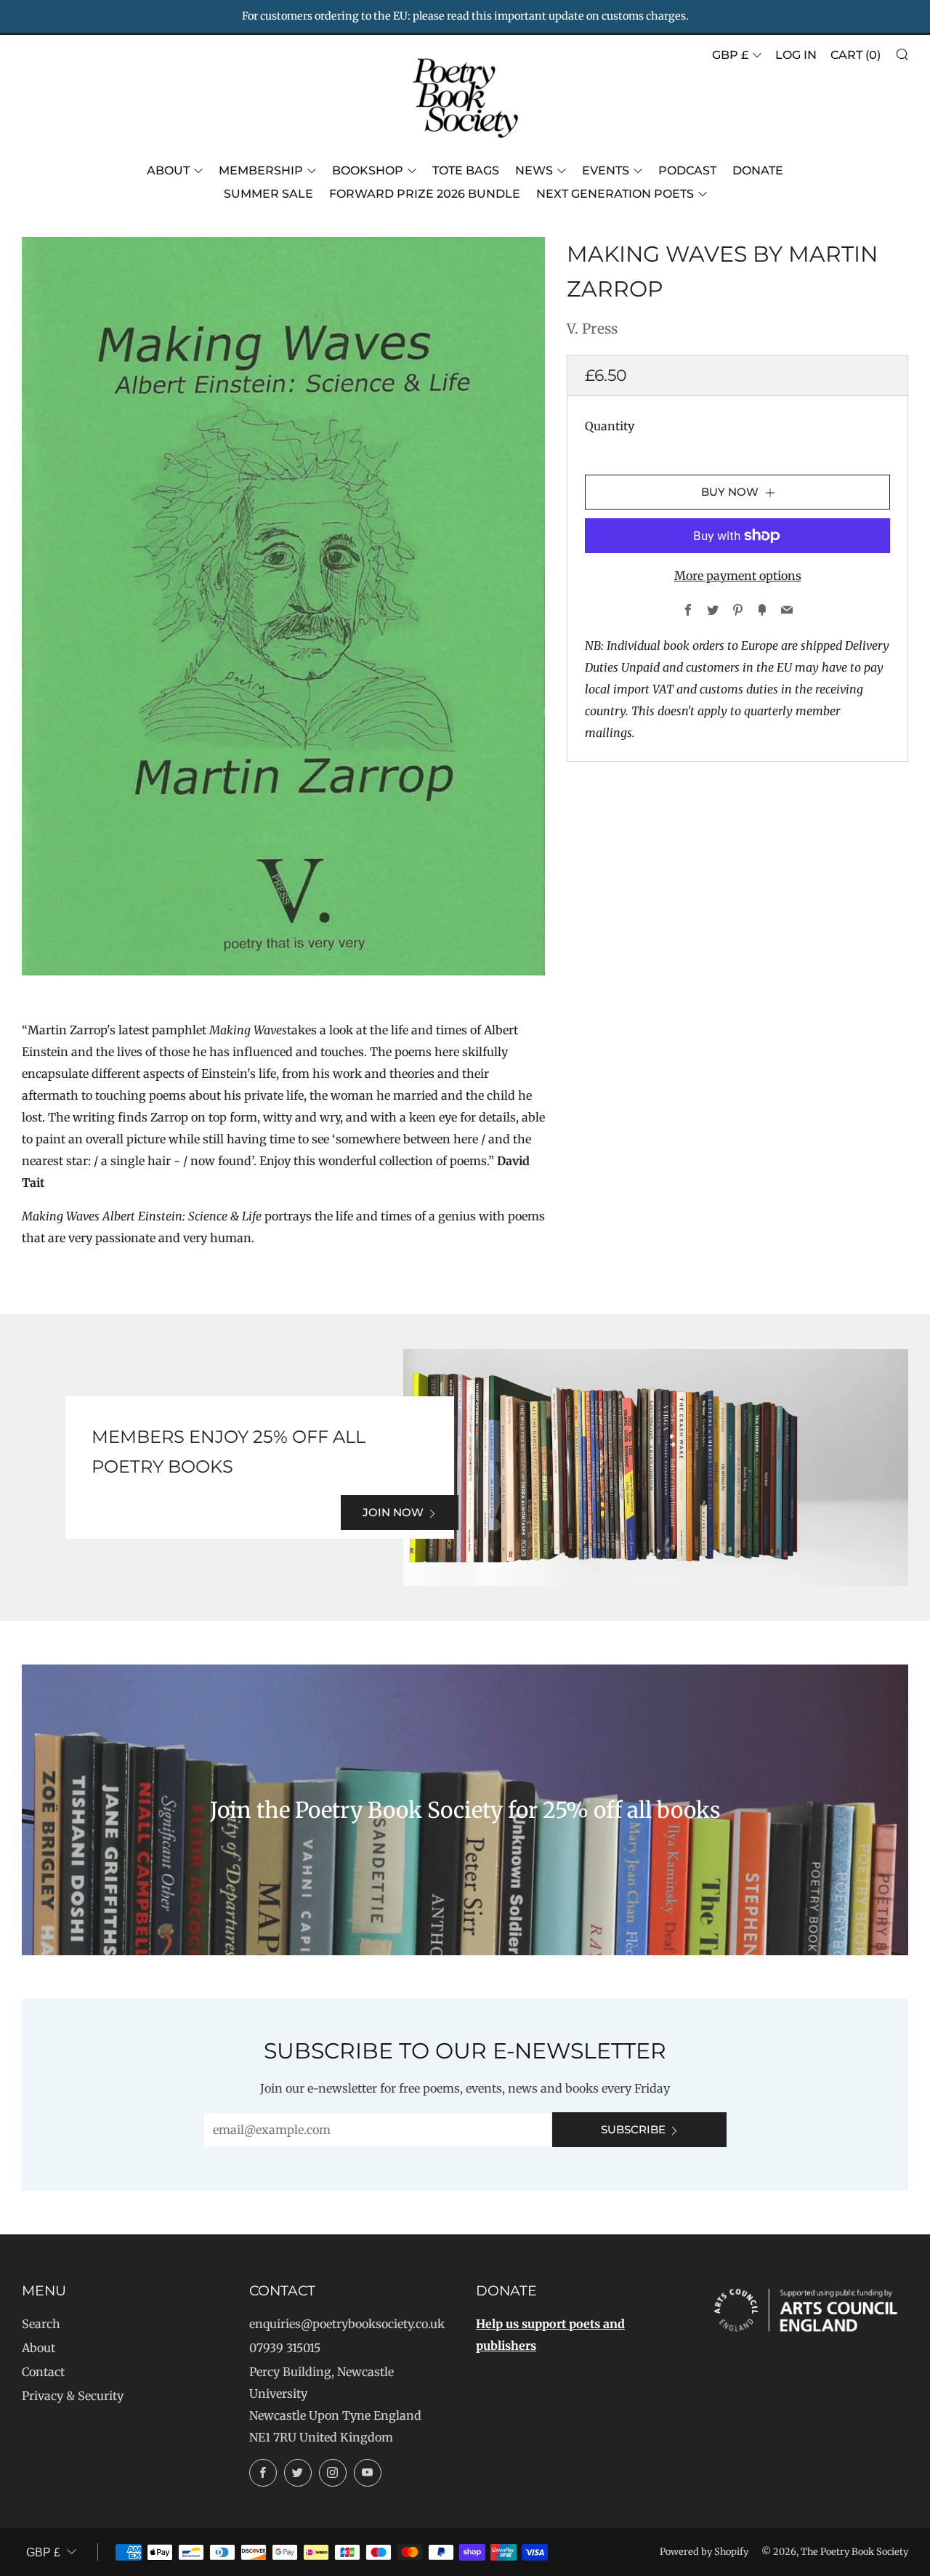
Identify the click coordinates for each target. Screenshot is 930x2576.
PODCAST (687, 170)
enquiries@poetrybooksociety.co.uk (347, 2324)
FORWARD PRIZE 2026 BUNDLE (425, 194)
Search (41, 2324)
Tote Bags (466, 170)
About (168, 170)
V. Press (592, 329)
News (534, 170)
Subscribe (633, 2129)
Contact (43, 2372)
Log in (796, 55)
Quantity (610, 426)
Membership (261, 170)
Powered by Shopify (704, 2551)
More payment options (738, 576)
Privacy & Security (73, 2396)
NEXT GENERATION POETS (615, 194)
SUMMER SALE (268, 194)
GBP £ (730, 55)
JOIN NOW (393, 1512)
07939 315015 (285, 2348)
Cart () (856, 55)
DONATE (758, 170)
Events (606, 170)
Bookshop (368, 170)
